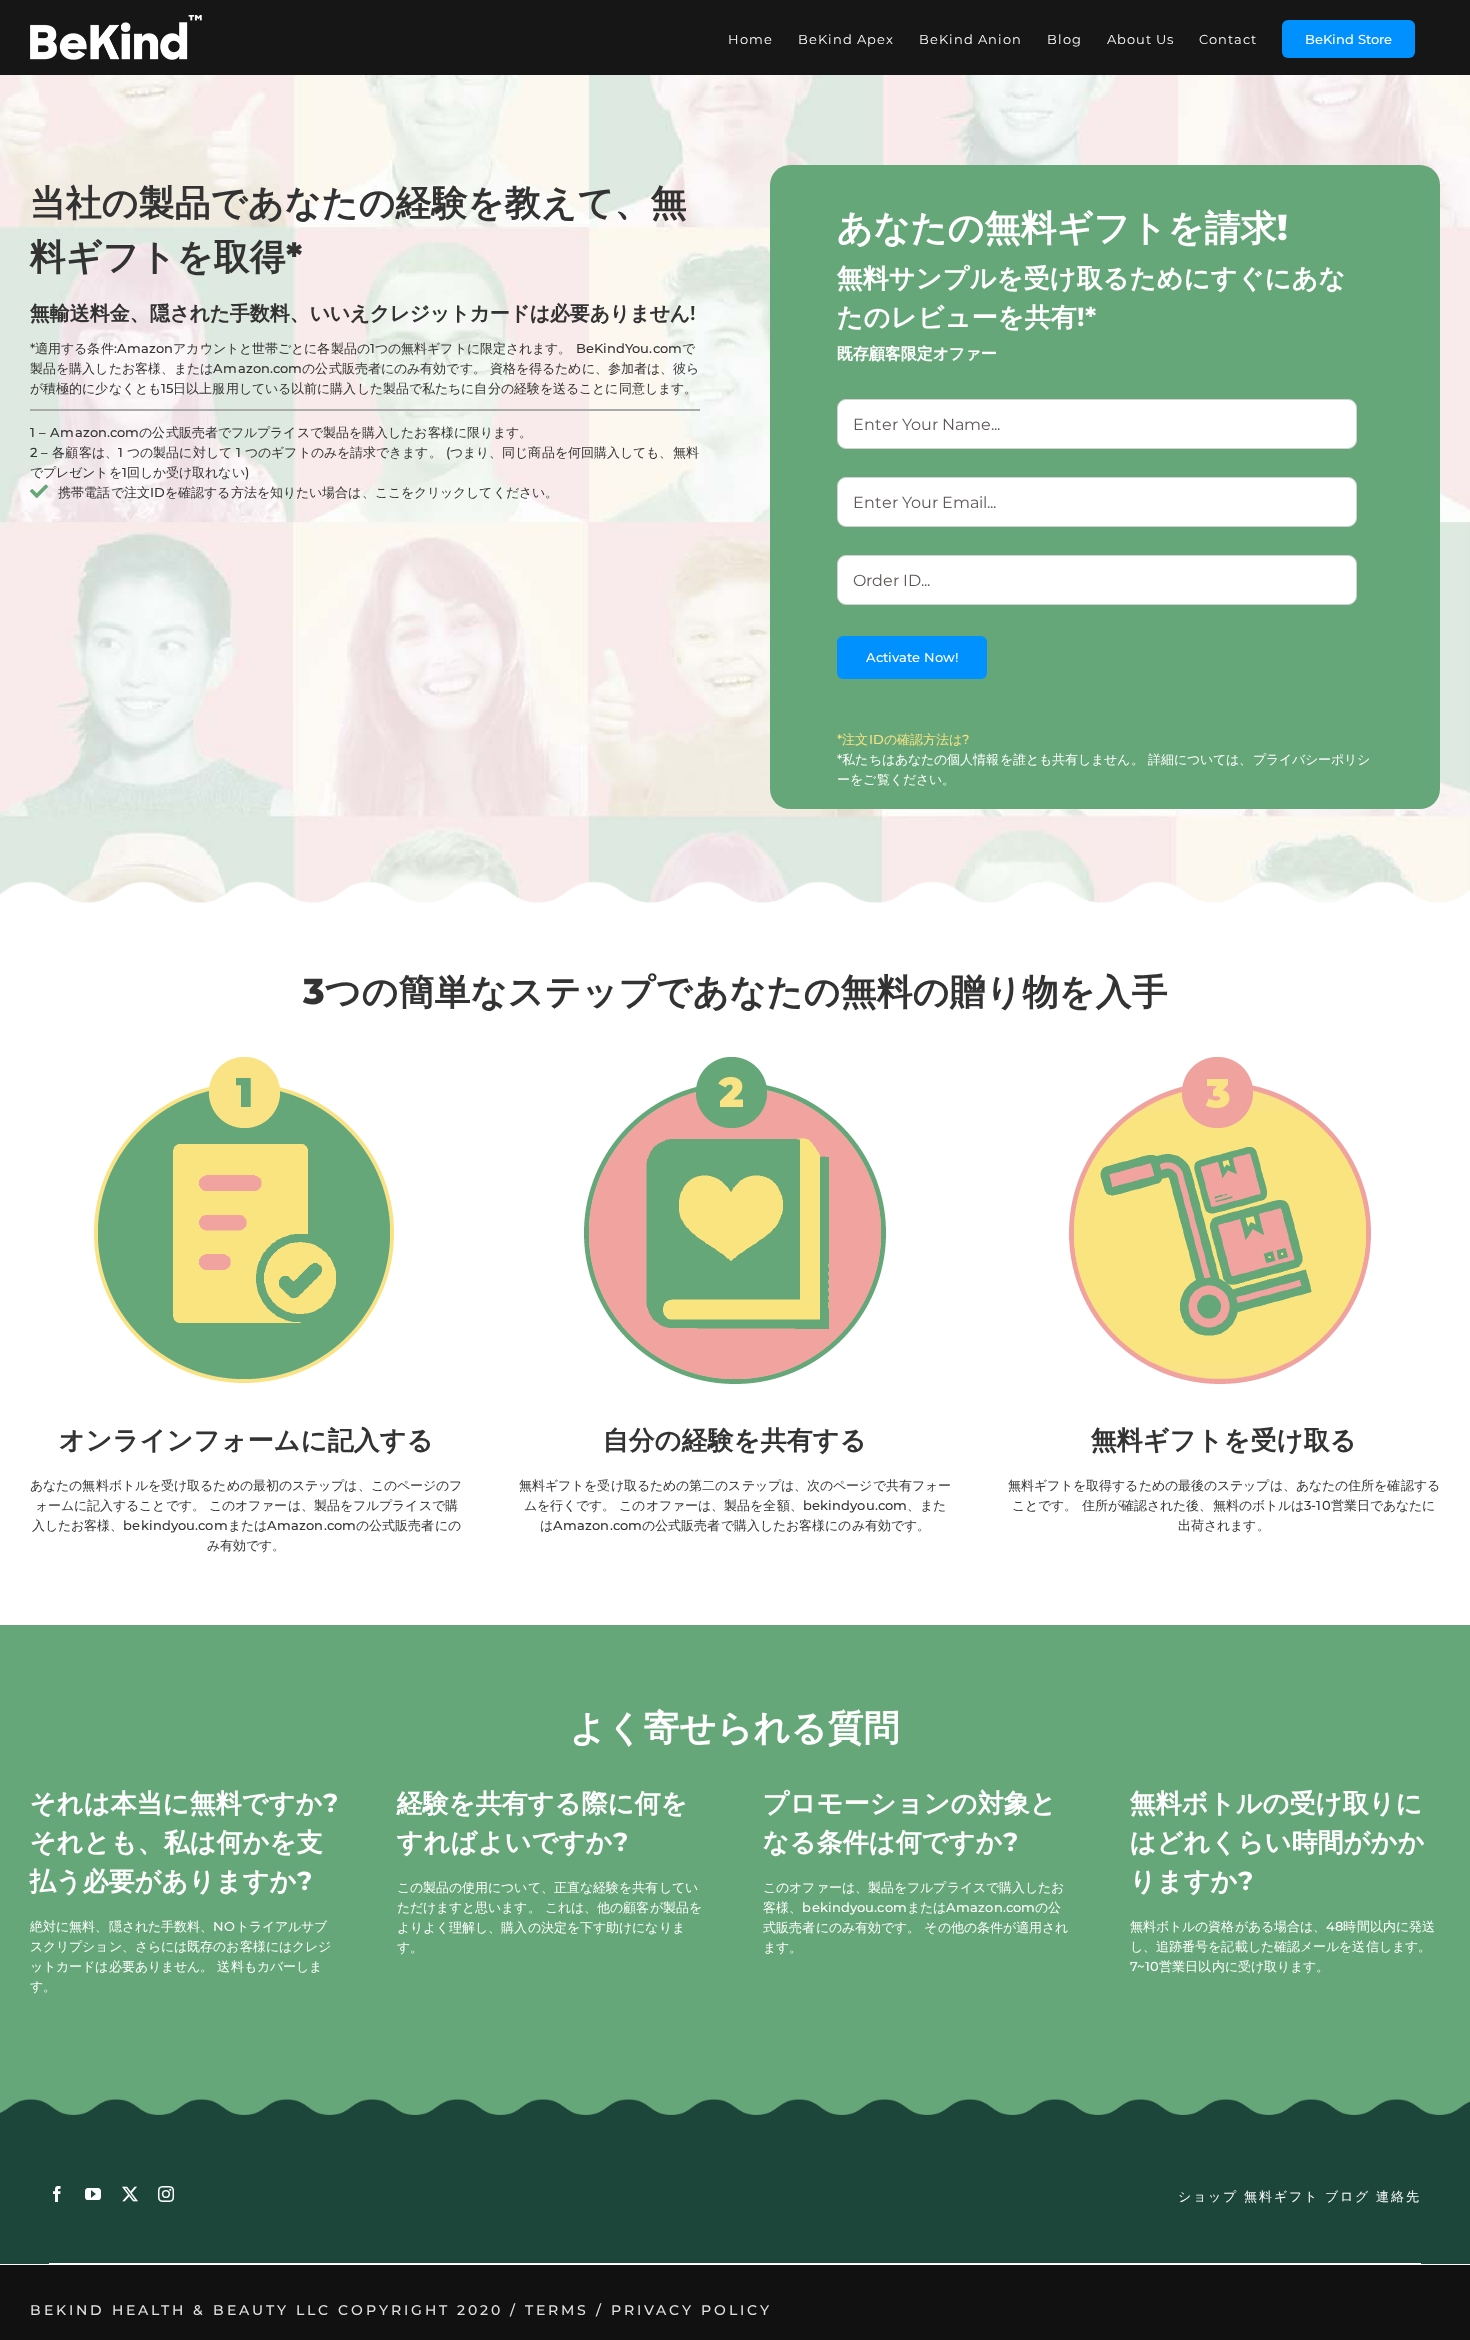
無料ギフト (1281, 2196)
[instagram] (166, 2194)
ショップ (1208, 2196)
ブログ (1347, 2196)
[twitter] (130, 2194)
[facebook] (57, 2194)
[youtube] (93, 2194)
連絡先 (1398, 2196)
